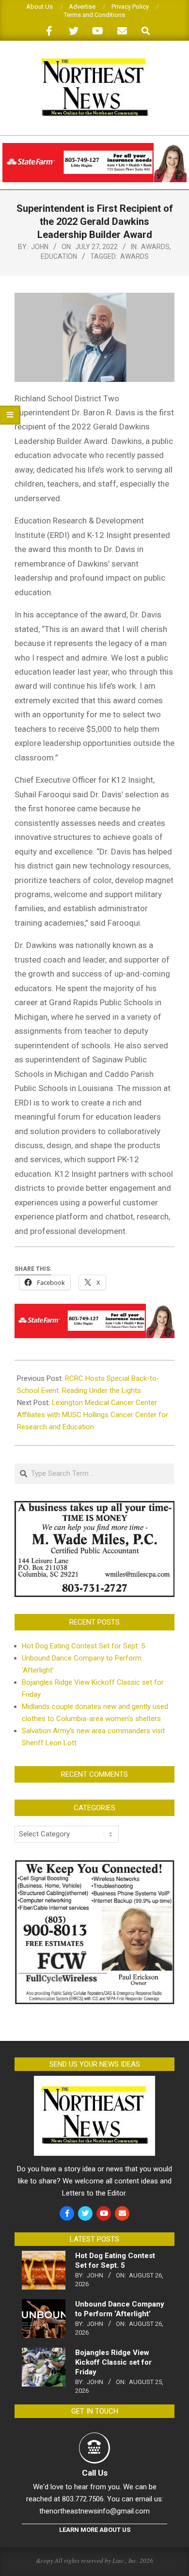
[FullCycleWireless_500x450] (94, 1865)
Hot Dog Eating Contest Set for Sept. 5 (83, 1646)
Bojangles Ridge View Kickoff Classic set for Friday (113, 2362)
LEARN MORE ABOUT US (95, 2530)
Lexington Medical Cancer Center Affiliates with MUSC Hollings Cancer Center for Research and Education (93, 1415)
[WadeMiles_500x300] (94, 1507)
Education (59, 256)
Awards (155, 247)
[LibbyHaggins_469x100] (94, 147)
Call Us (95, 2473)
